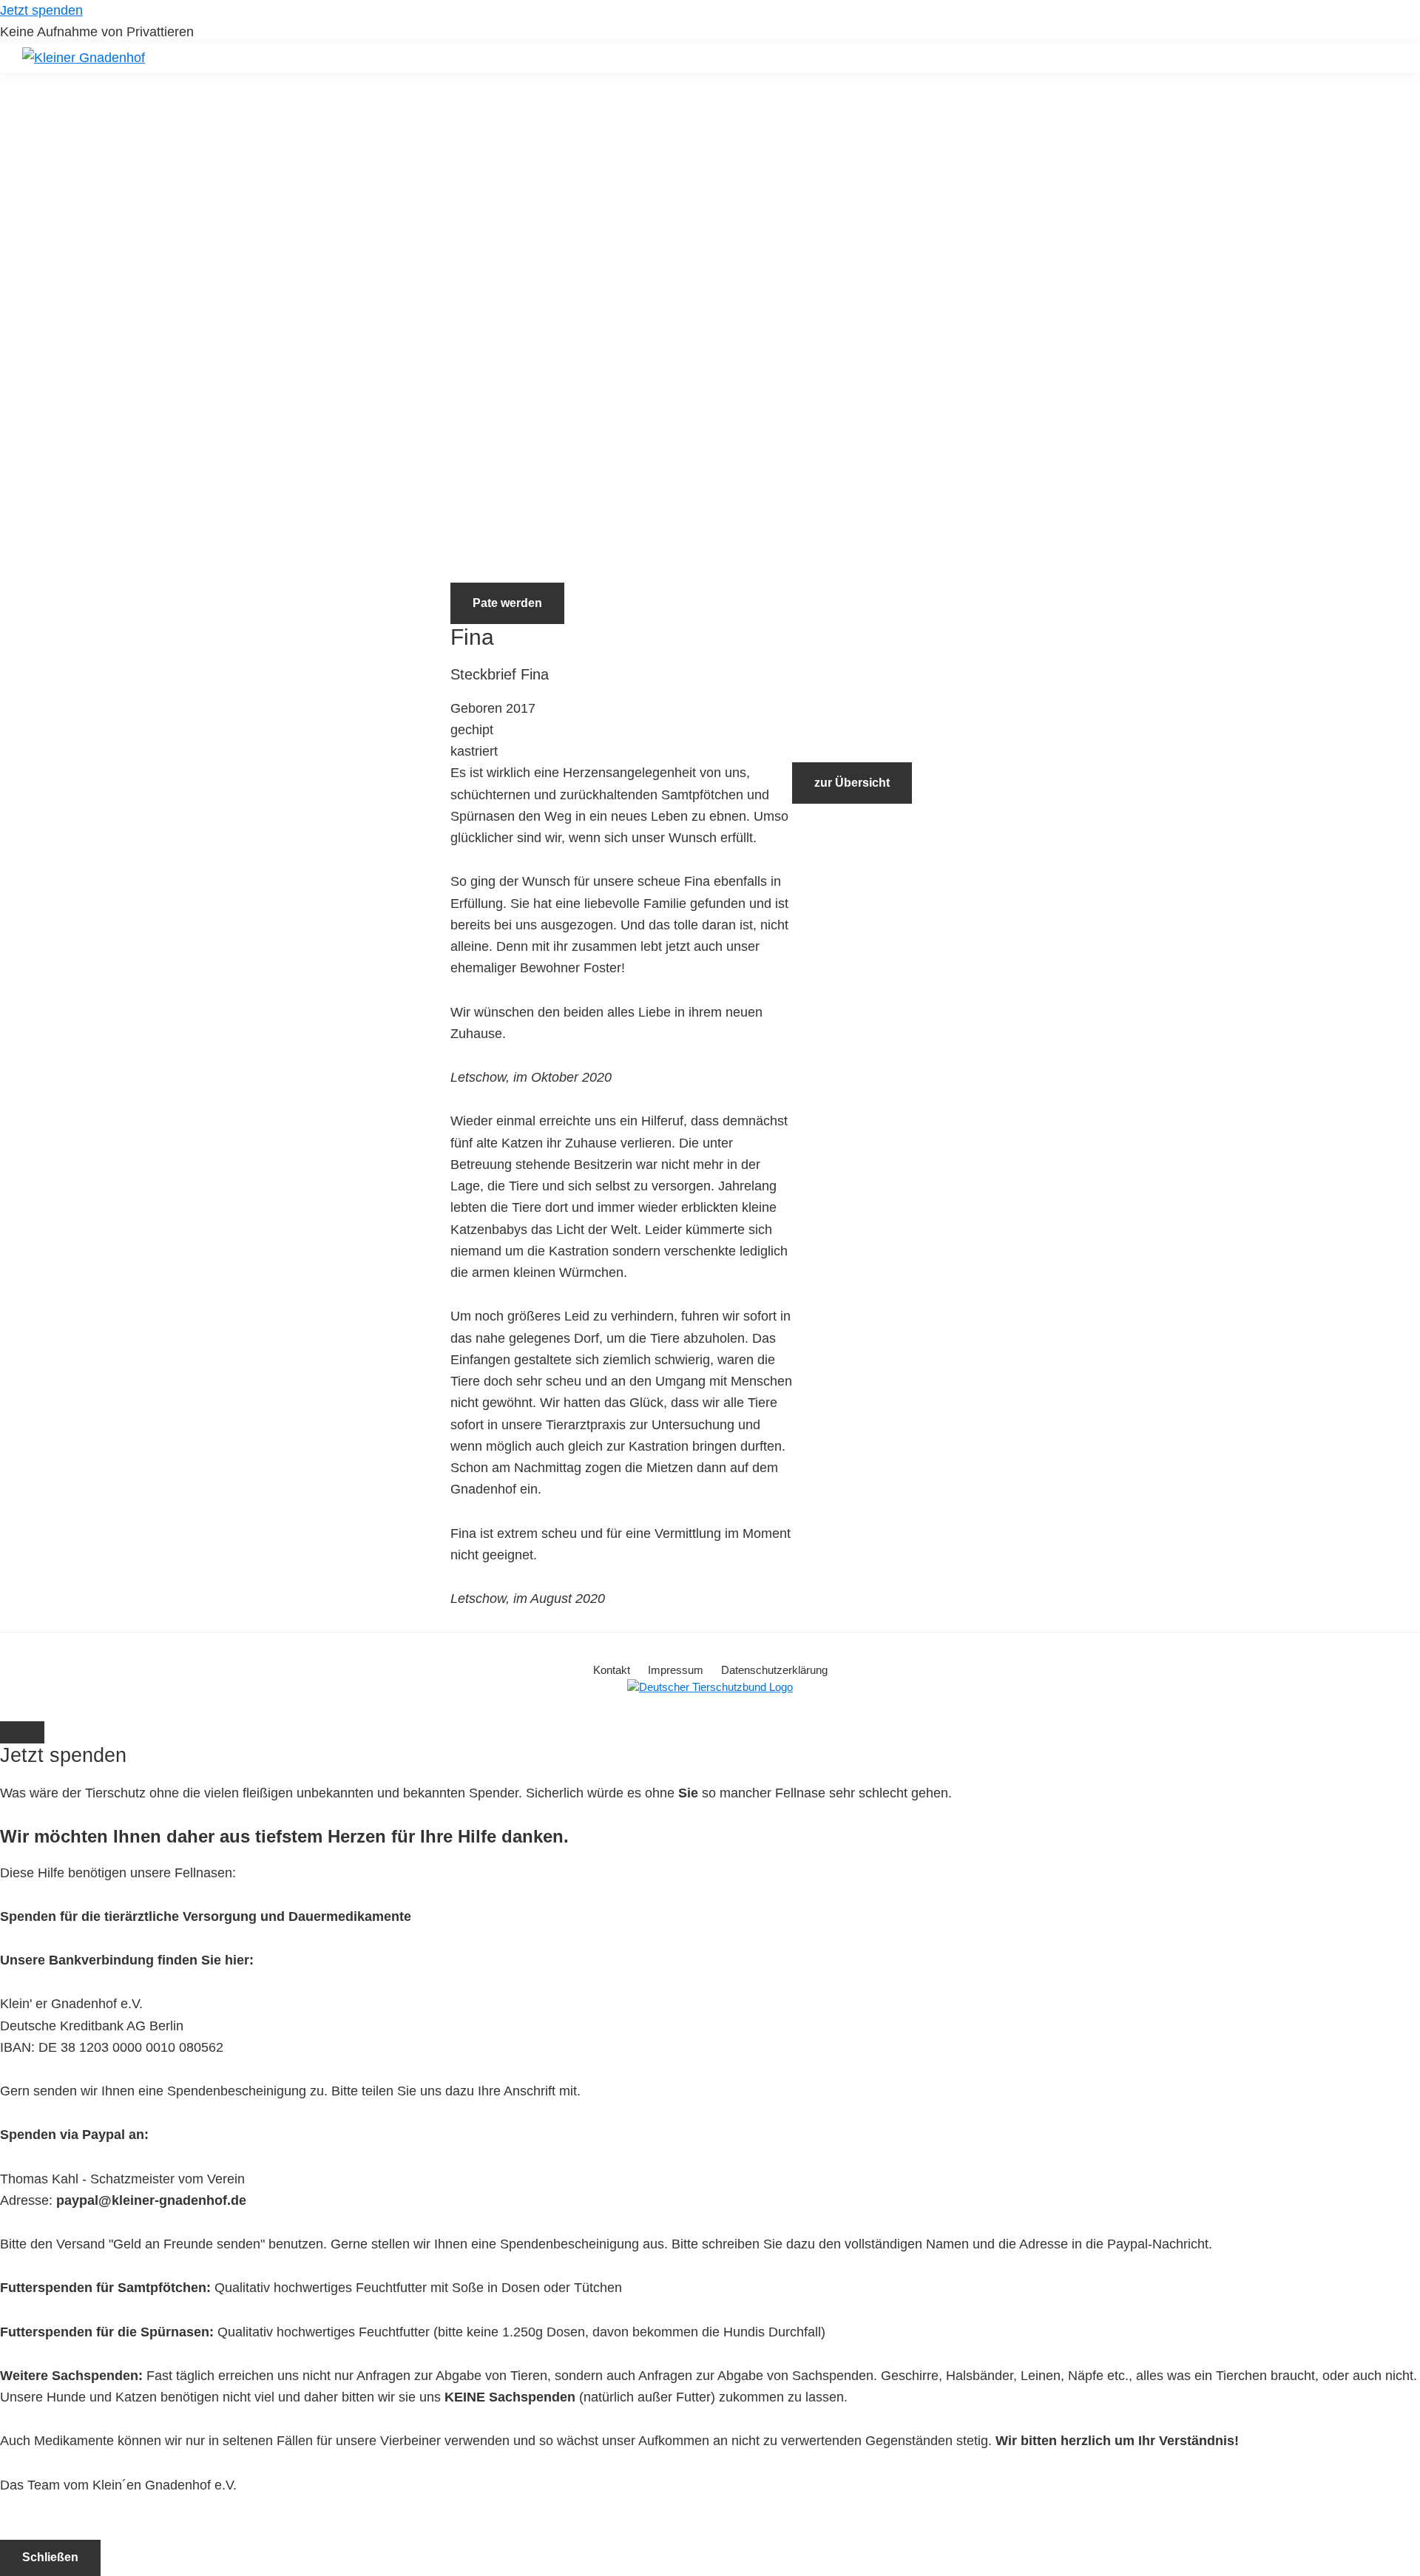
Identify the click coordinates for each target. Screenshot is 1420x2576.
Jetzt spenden (41, 10)
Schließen (50, 2557)
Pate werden (507, 603)
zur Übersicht (852, 783)
